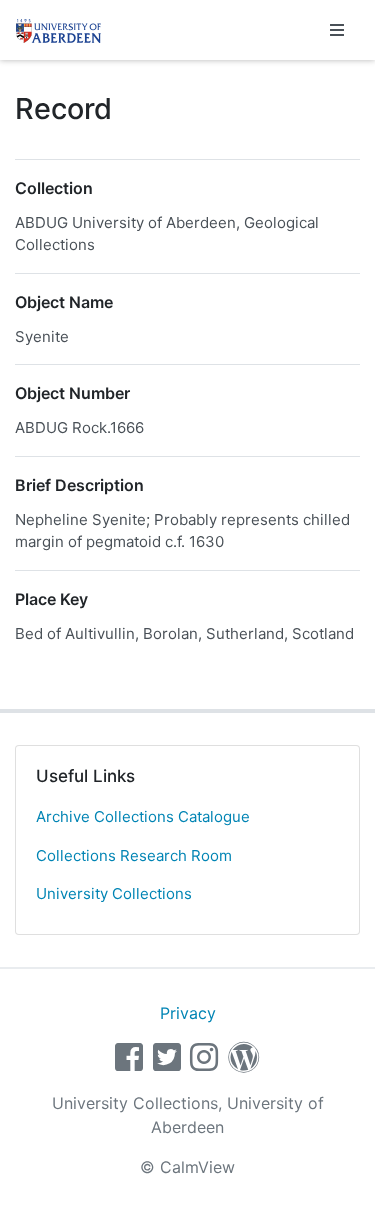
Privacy (188, 1013)
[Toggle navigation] (337, 30)
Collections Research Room (134, 855)
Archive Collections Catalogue (143, 816)
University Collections (114, 893)
